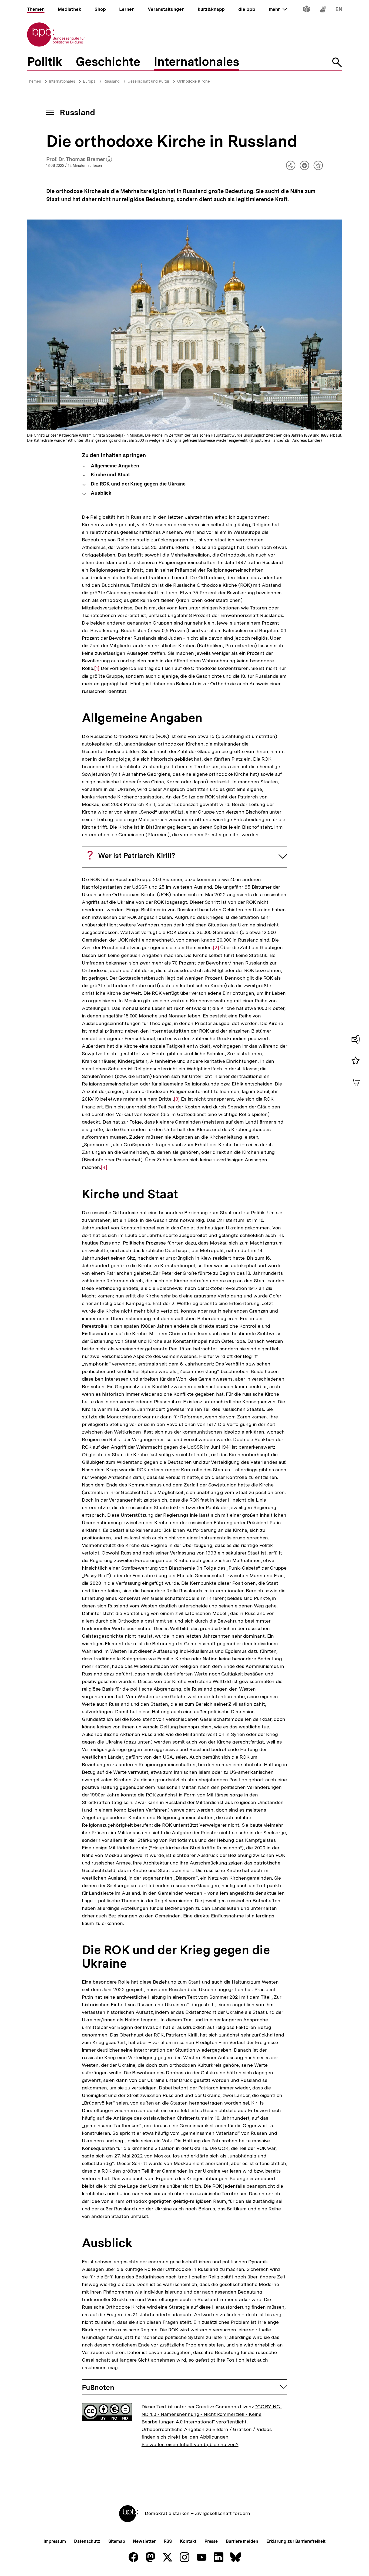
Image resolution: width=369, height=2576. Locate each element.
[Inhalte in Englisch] (339, 10)
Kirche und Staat (110, 475)
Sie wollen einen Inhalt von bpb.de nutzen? (190, 2444)
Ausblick (100, 493)
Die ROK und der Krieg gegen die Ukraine (137, 484)
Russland (112, 81)
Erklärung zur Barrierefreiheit (296, 2541)
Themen (34, 81)
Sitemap (117, 2541)
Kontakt (188, 2541)
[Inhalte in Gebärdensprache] (323, 10)
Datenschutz (87, 2541)
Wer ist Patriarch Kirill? (137, 856)
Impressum (55, 2541)
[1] (97, 668)
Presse (211, 2541)
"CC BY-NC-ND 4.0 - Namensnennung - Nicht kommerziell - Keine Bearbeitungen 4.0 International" (212, 2414)
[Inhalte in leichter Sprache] (307, 10)
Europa (89, 81)
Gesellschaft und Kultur (148, 81)
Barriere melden (242, 2541)
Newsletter (144, 2541)
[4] (104, 1167)
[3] (177, 1099)
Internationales (62, 81)
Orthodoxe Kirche (194, 81)
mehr (278, 9)
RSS (168, 2541)
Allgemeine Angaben (114, 466)
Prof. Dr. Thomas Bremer (79, 160)
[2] (216, 948)
